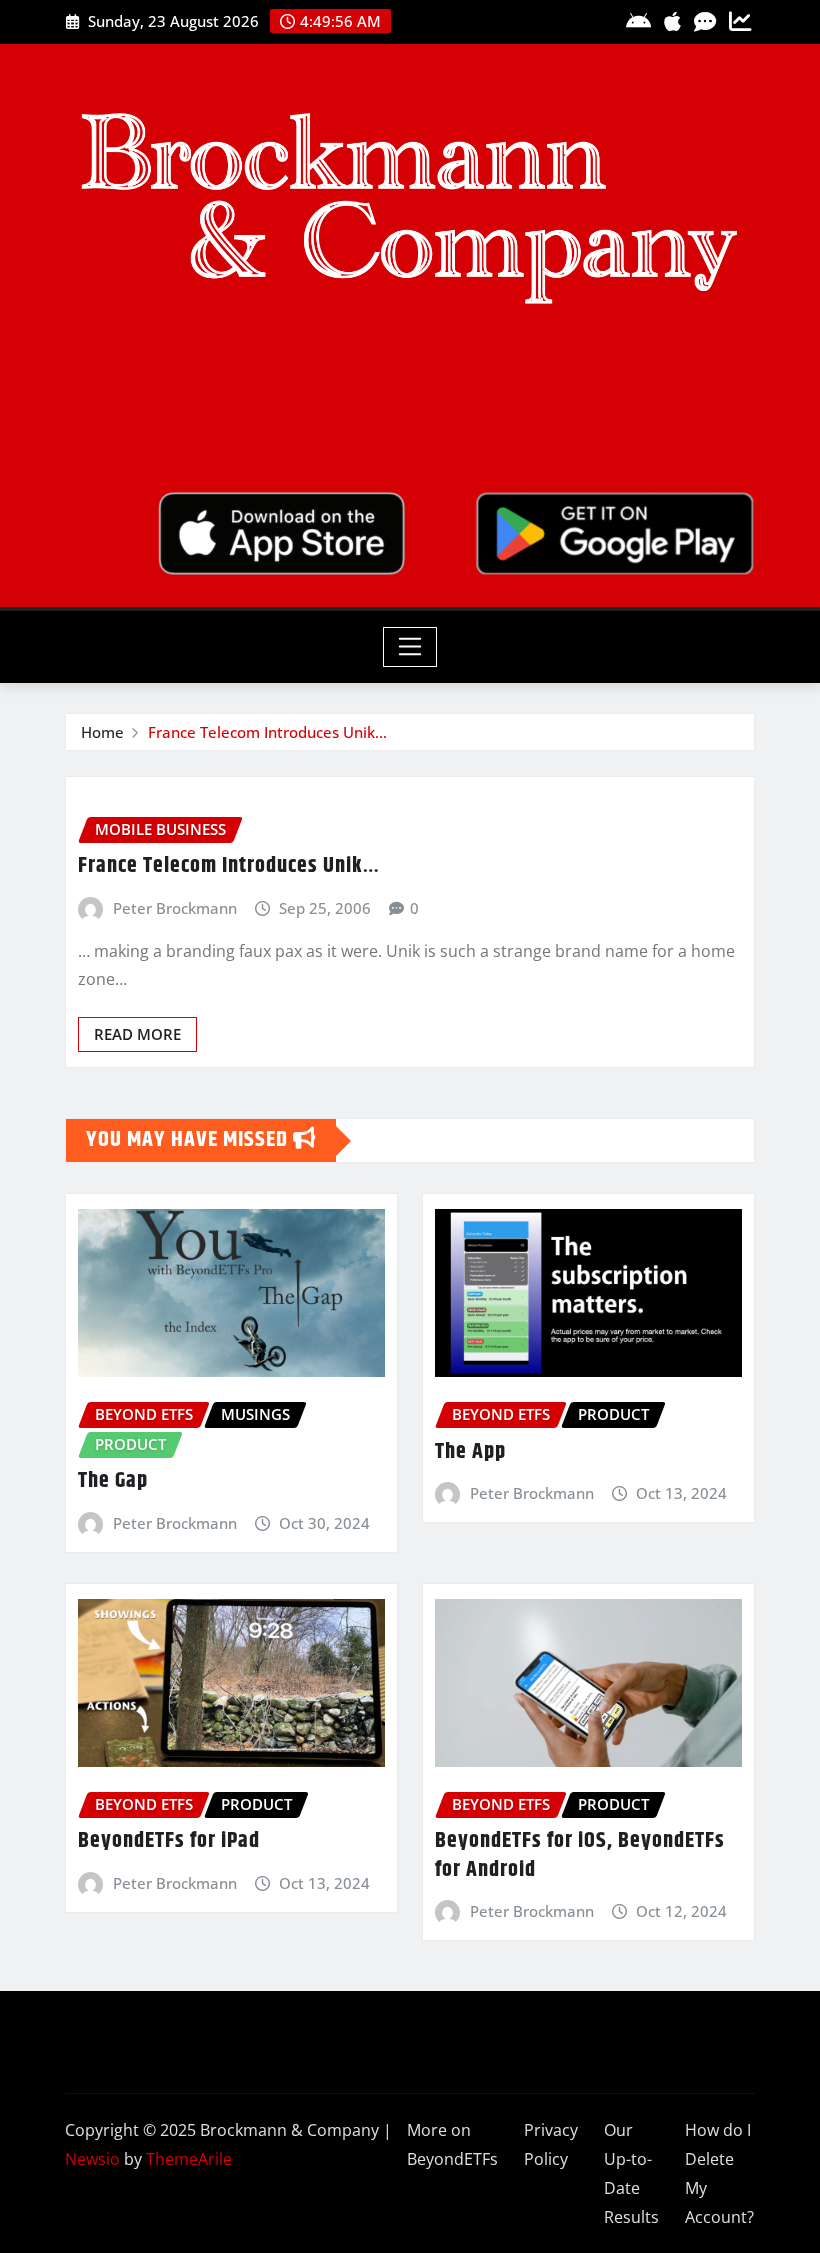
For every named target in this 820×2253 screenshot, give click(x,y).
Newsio (92, 2159)
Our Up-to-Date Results (631, 2173)
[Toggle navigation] (410, 647)
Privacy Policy (551, 2144)
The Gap (113, 1481)
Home (102, 732)
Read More (137, 1034)
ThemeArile (189, 2159)
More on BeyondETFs (452, 2144)
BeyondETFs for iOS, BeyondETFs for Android (580, 1855)
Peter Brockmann (175, 908)
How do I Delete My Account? (719, 2173)
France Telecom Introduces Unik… (267, 732)
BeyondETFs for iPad (169, 1841)
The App (470, 1452)
